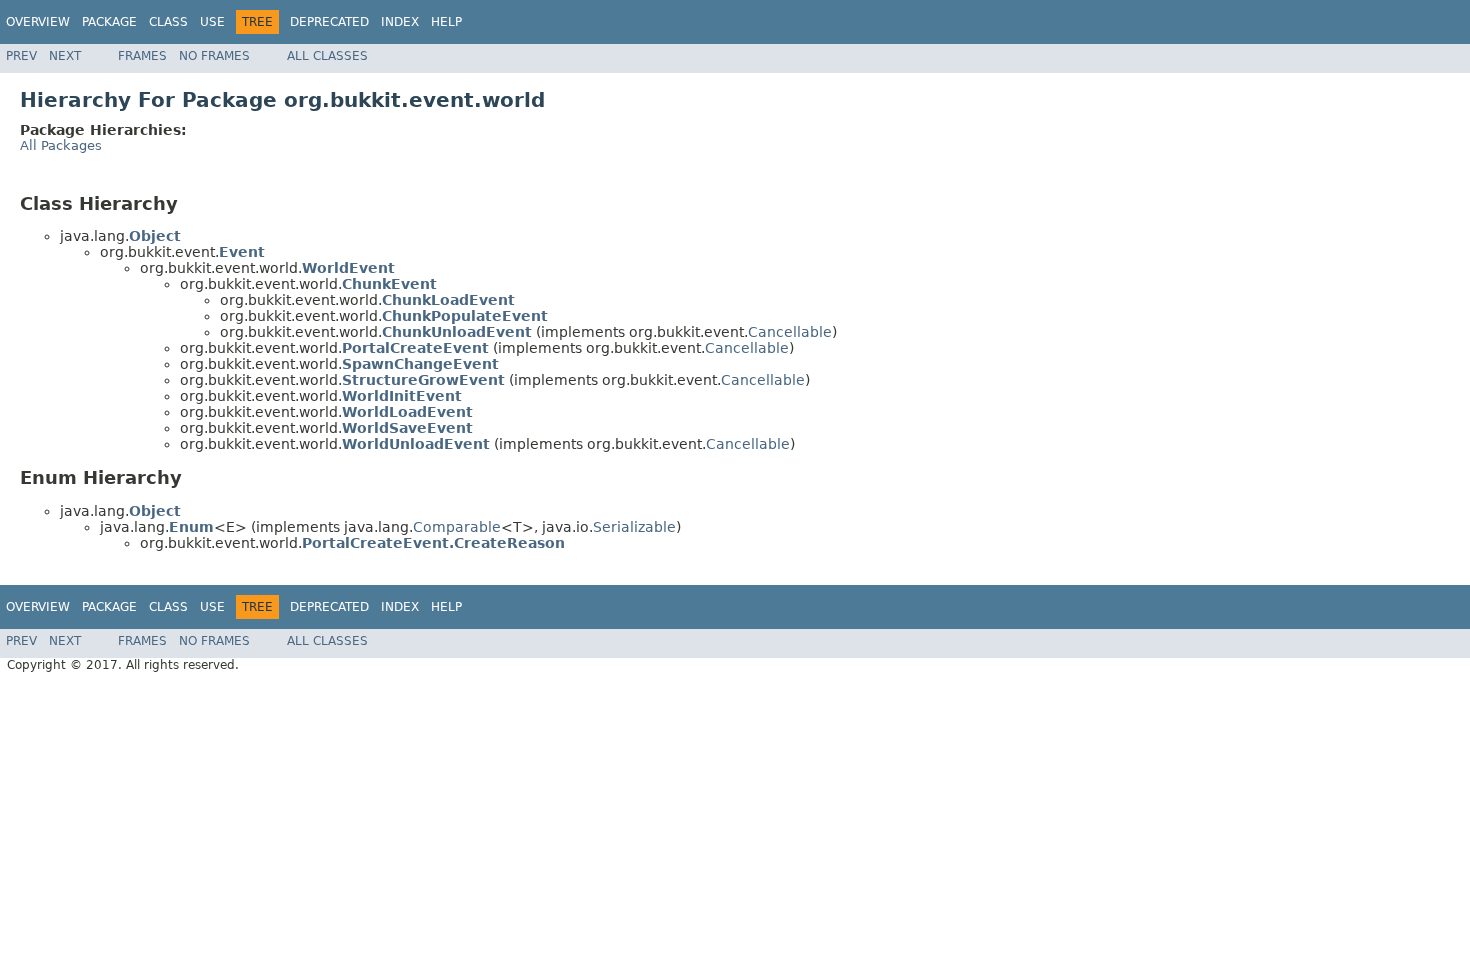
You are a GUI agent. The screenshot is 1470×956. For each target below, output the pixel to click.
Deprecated (329, 22)
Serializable (634, 527)
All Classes (327, 56)
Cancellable (790, 332)
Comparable (457, 527)
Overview (38, 22)
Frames (142, 56)
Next (65, 56)
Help (446, 22)
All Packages (61, 145)
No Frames (214, 56)
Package (109, 22)
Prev (21, 56)
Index (400, 22)
